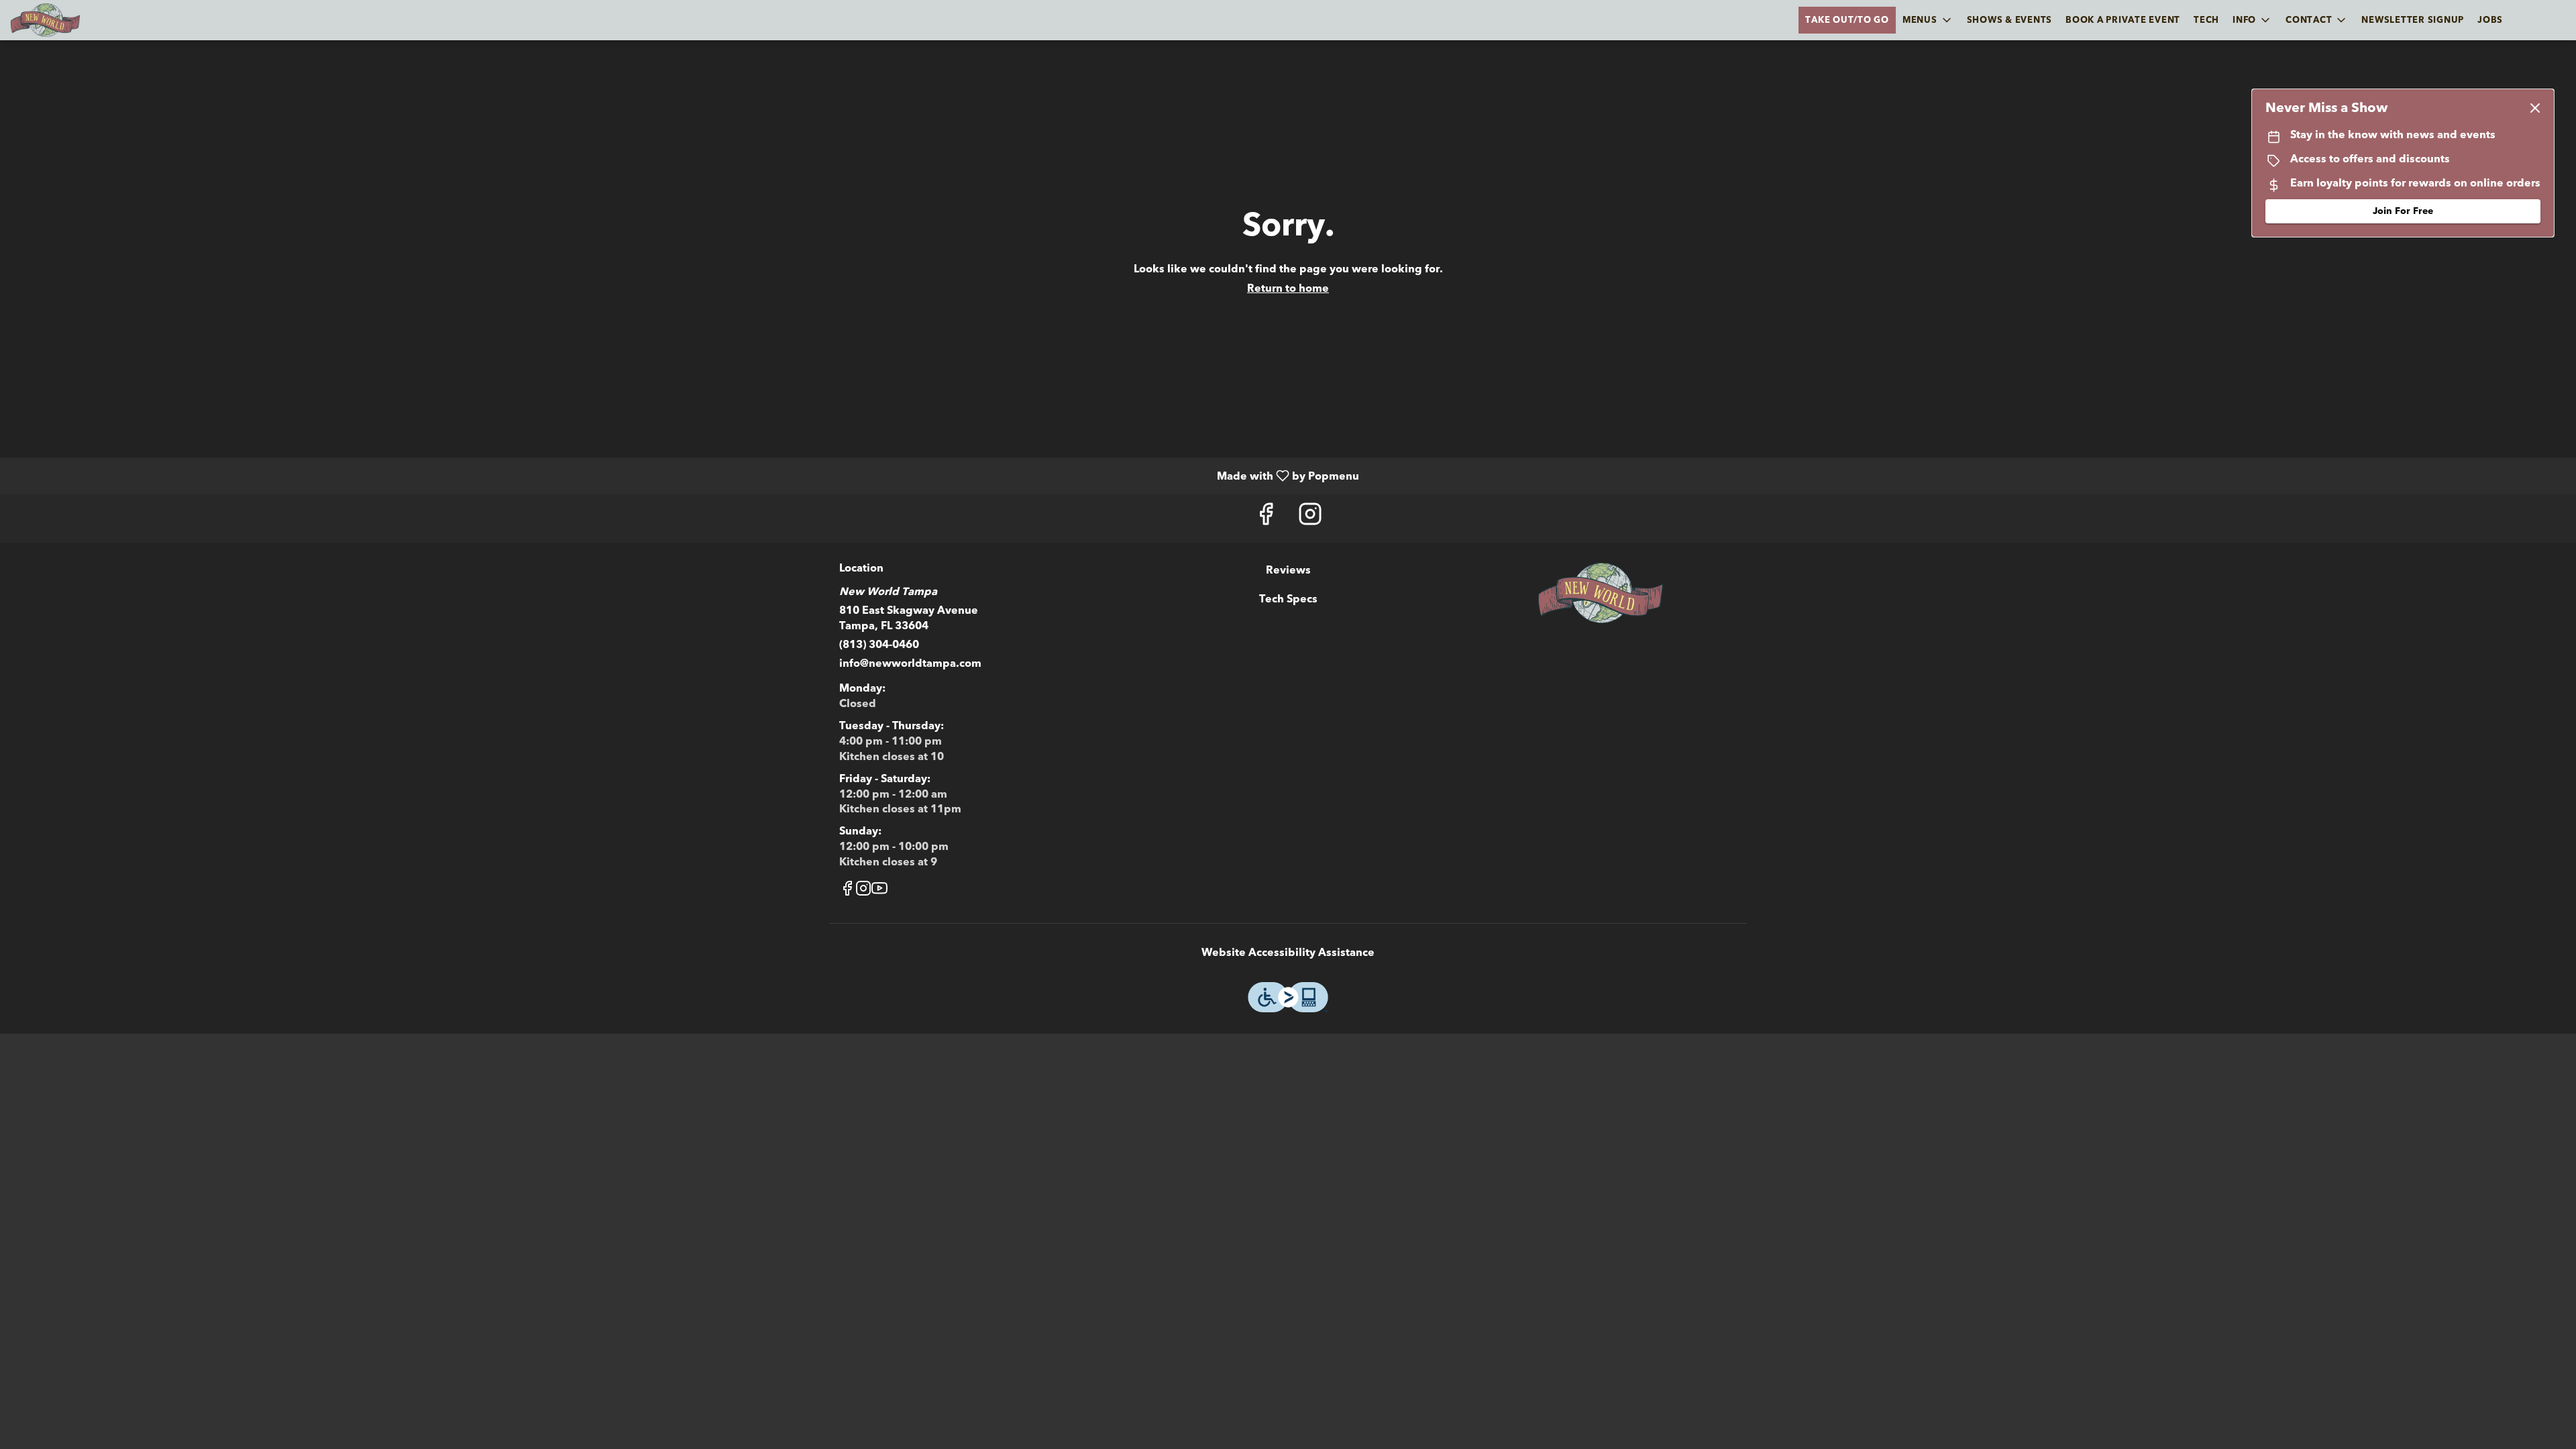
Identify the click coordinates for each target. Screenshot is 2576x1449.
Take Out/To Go (1847, 20)
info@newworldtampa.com (910, 663)
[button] (1928, 20)
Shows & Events (2010, 20)
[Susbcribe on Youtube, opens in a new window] (879, 891)
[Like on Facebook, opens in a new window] (1266, 518)
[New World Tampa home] (71, 20)
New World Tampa (1601, 593)
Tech (2206, 20)
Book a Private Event (2123, 20)
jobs (2490, 20)
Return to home (1288, 288)
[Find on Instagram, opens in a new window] (1310, 518)
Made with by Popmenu (685, 475)
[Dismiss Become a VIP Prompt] (2535, 108)
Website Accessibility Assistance (1288, 953)
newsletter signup (2413, 20)
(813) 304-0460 (879, 645)
